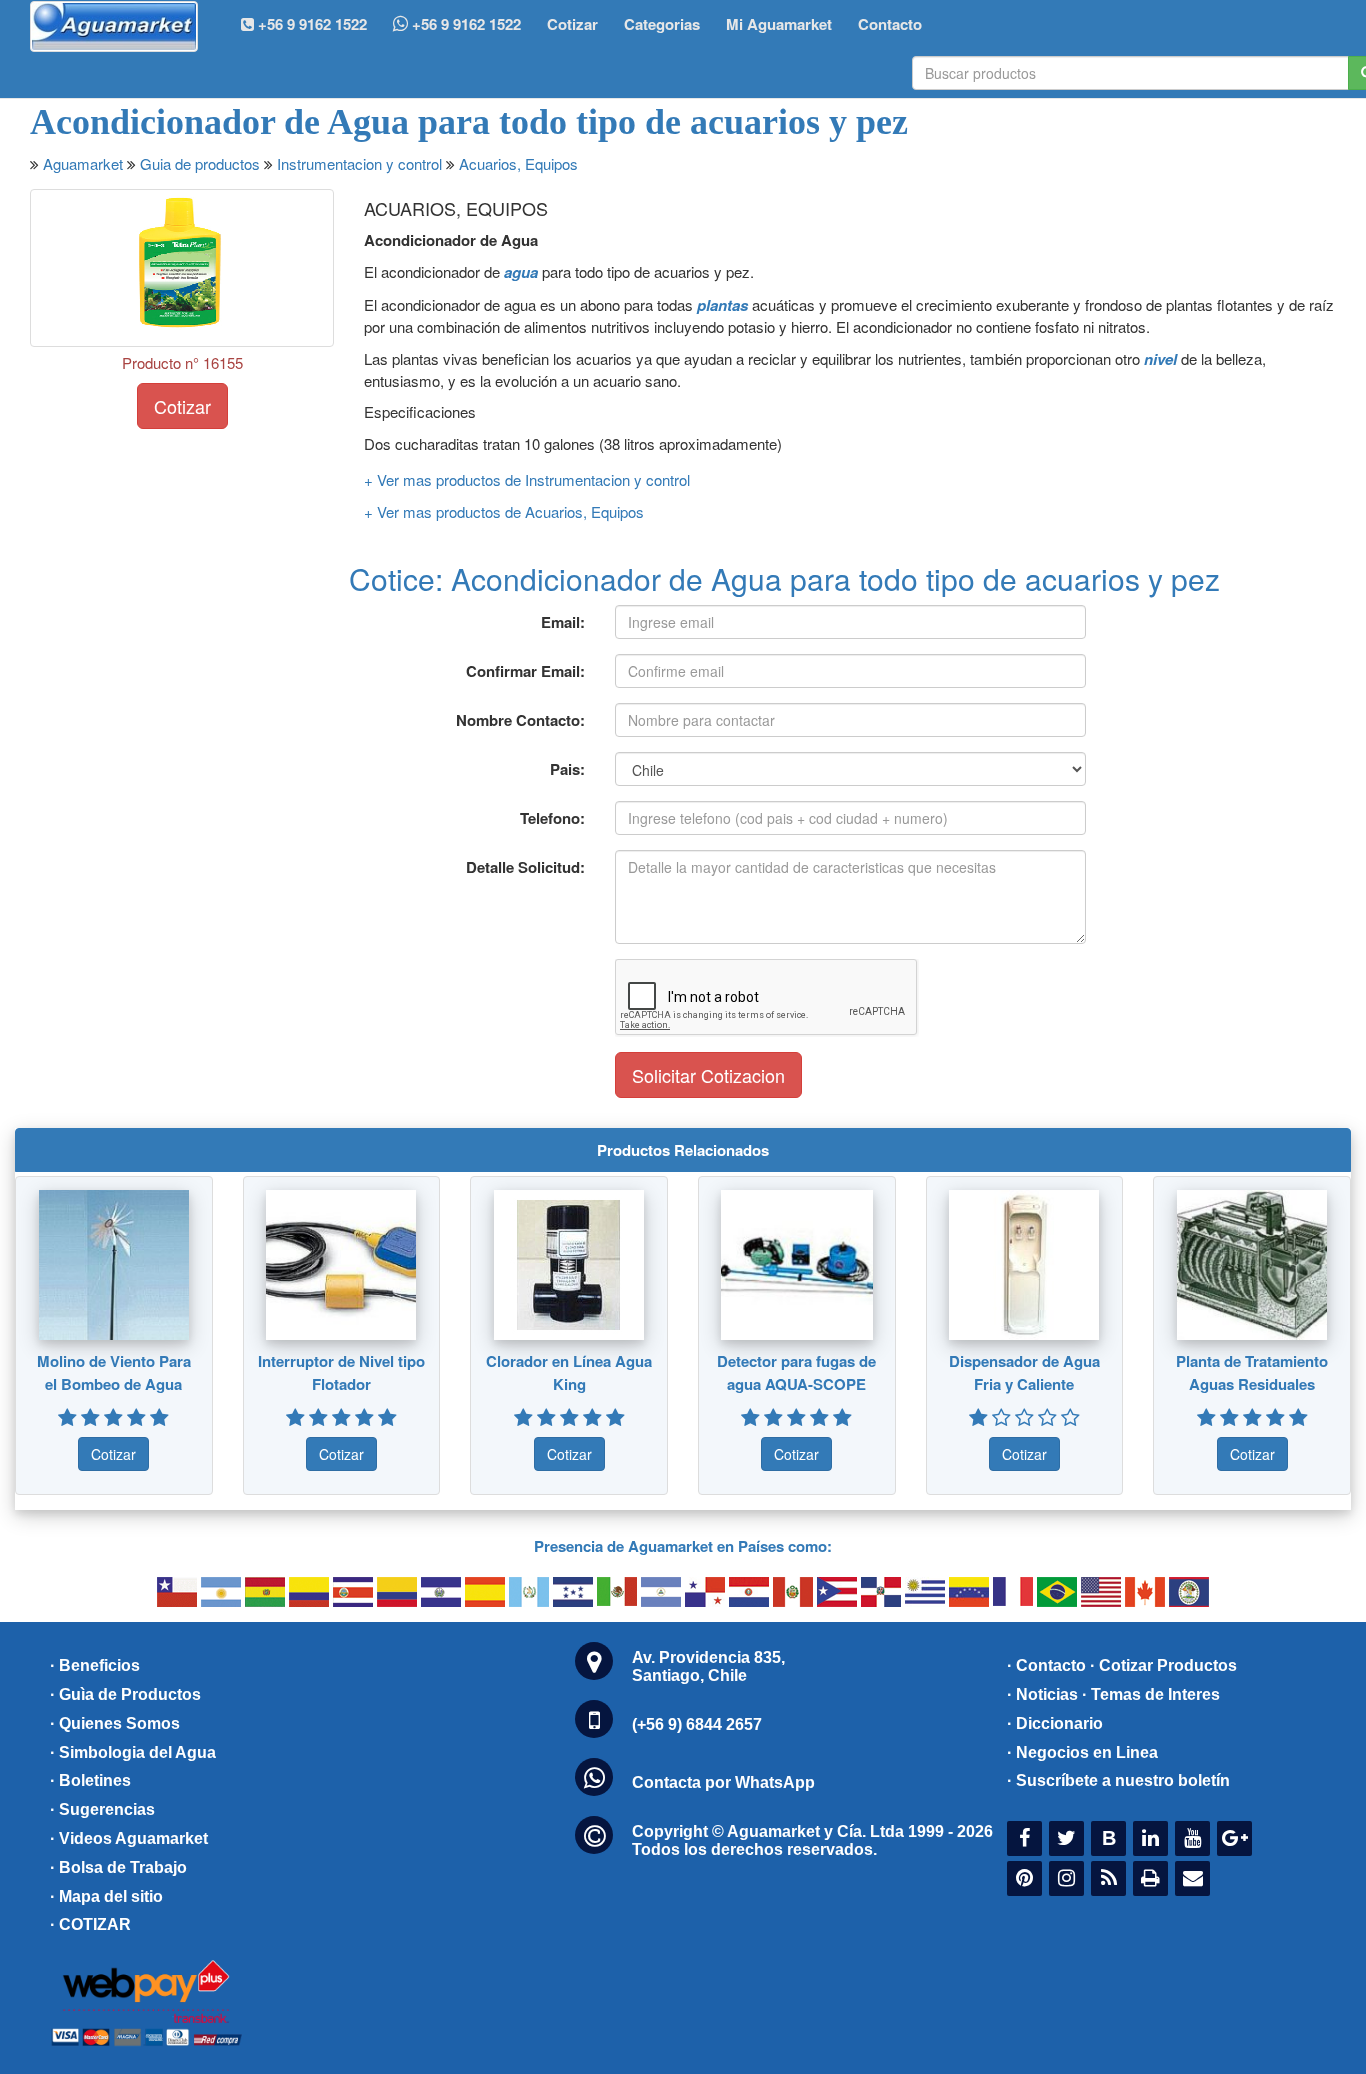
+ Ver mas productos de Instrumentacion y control (527, 479)
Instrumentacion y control (359, 163)
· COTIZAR (90, 1924)
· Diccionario (1055, 1723)
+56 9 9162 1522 (464, 24)
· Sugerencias (102, 1809)
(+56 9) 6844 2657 (697, 1724)
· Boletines (90, 1780)
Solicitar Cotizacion (708, 1075)
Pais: (567, 769)
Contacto (890, 24)
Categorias (662, 24)
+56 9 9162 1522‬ (310, 24)
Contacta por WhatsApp (723, 1782)
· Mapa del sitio (106, 1896)
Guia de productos (200, 163)
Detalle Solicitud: (525, 867)
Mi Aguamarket (779, 24)
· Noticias (1042, 1694)
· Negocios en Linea (1082, 1752)
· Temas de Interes (1151, 1694)
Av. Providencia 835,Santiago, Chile (708, 1666)
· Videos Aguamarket (129, 1838)
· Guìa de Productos (125, 1694)
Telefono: (552, 818)
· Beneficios (95, 1665)
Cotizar (572, 24)
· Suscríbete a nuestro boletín (1118, 1780)
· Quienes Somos (115, 1723)
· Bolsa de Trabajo (118, 1867)
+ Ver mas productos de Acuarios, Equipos (504, 511)
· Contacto (1046, 1665)
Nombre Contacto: (520, 720)
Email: (563, 622)
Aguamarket (83, 163)
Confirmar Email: (525, 671)
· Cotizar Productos (1163, 1665)
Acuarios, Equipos (518, 163)
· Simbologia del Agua (133, 1752)
